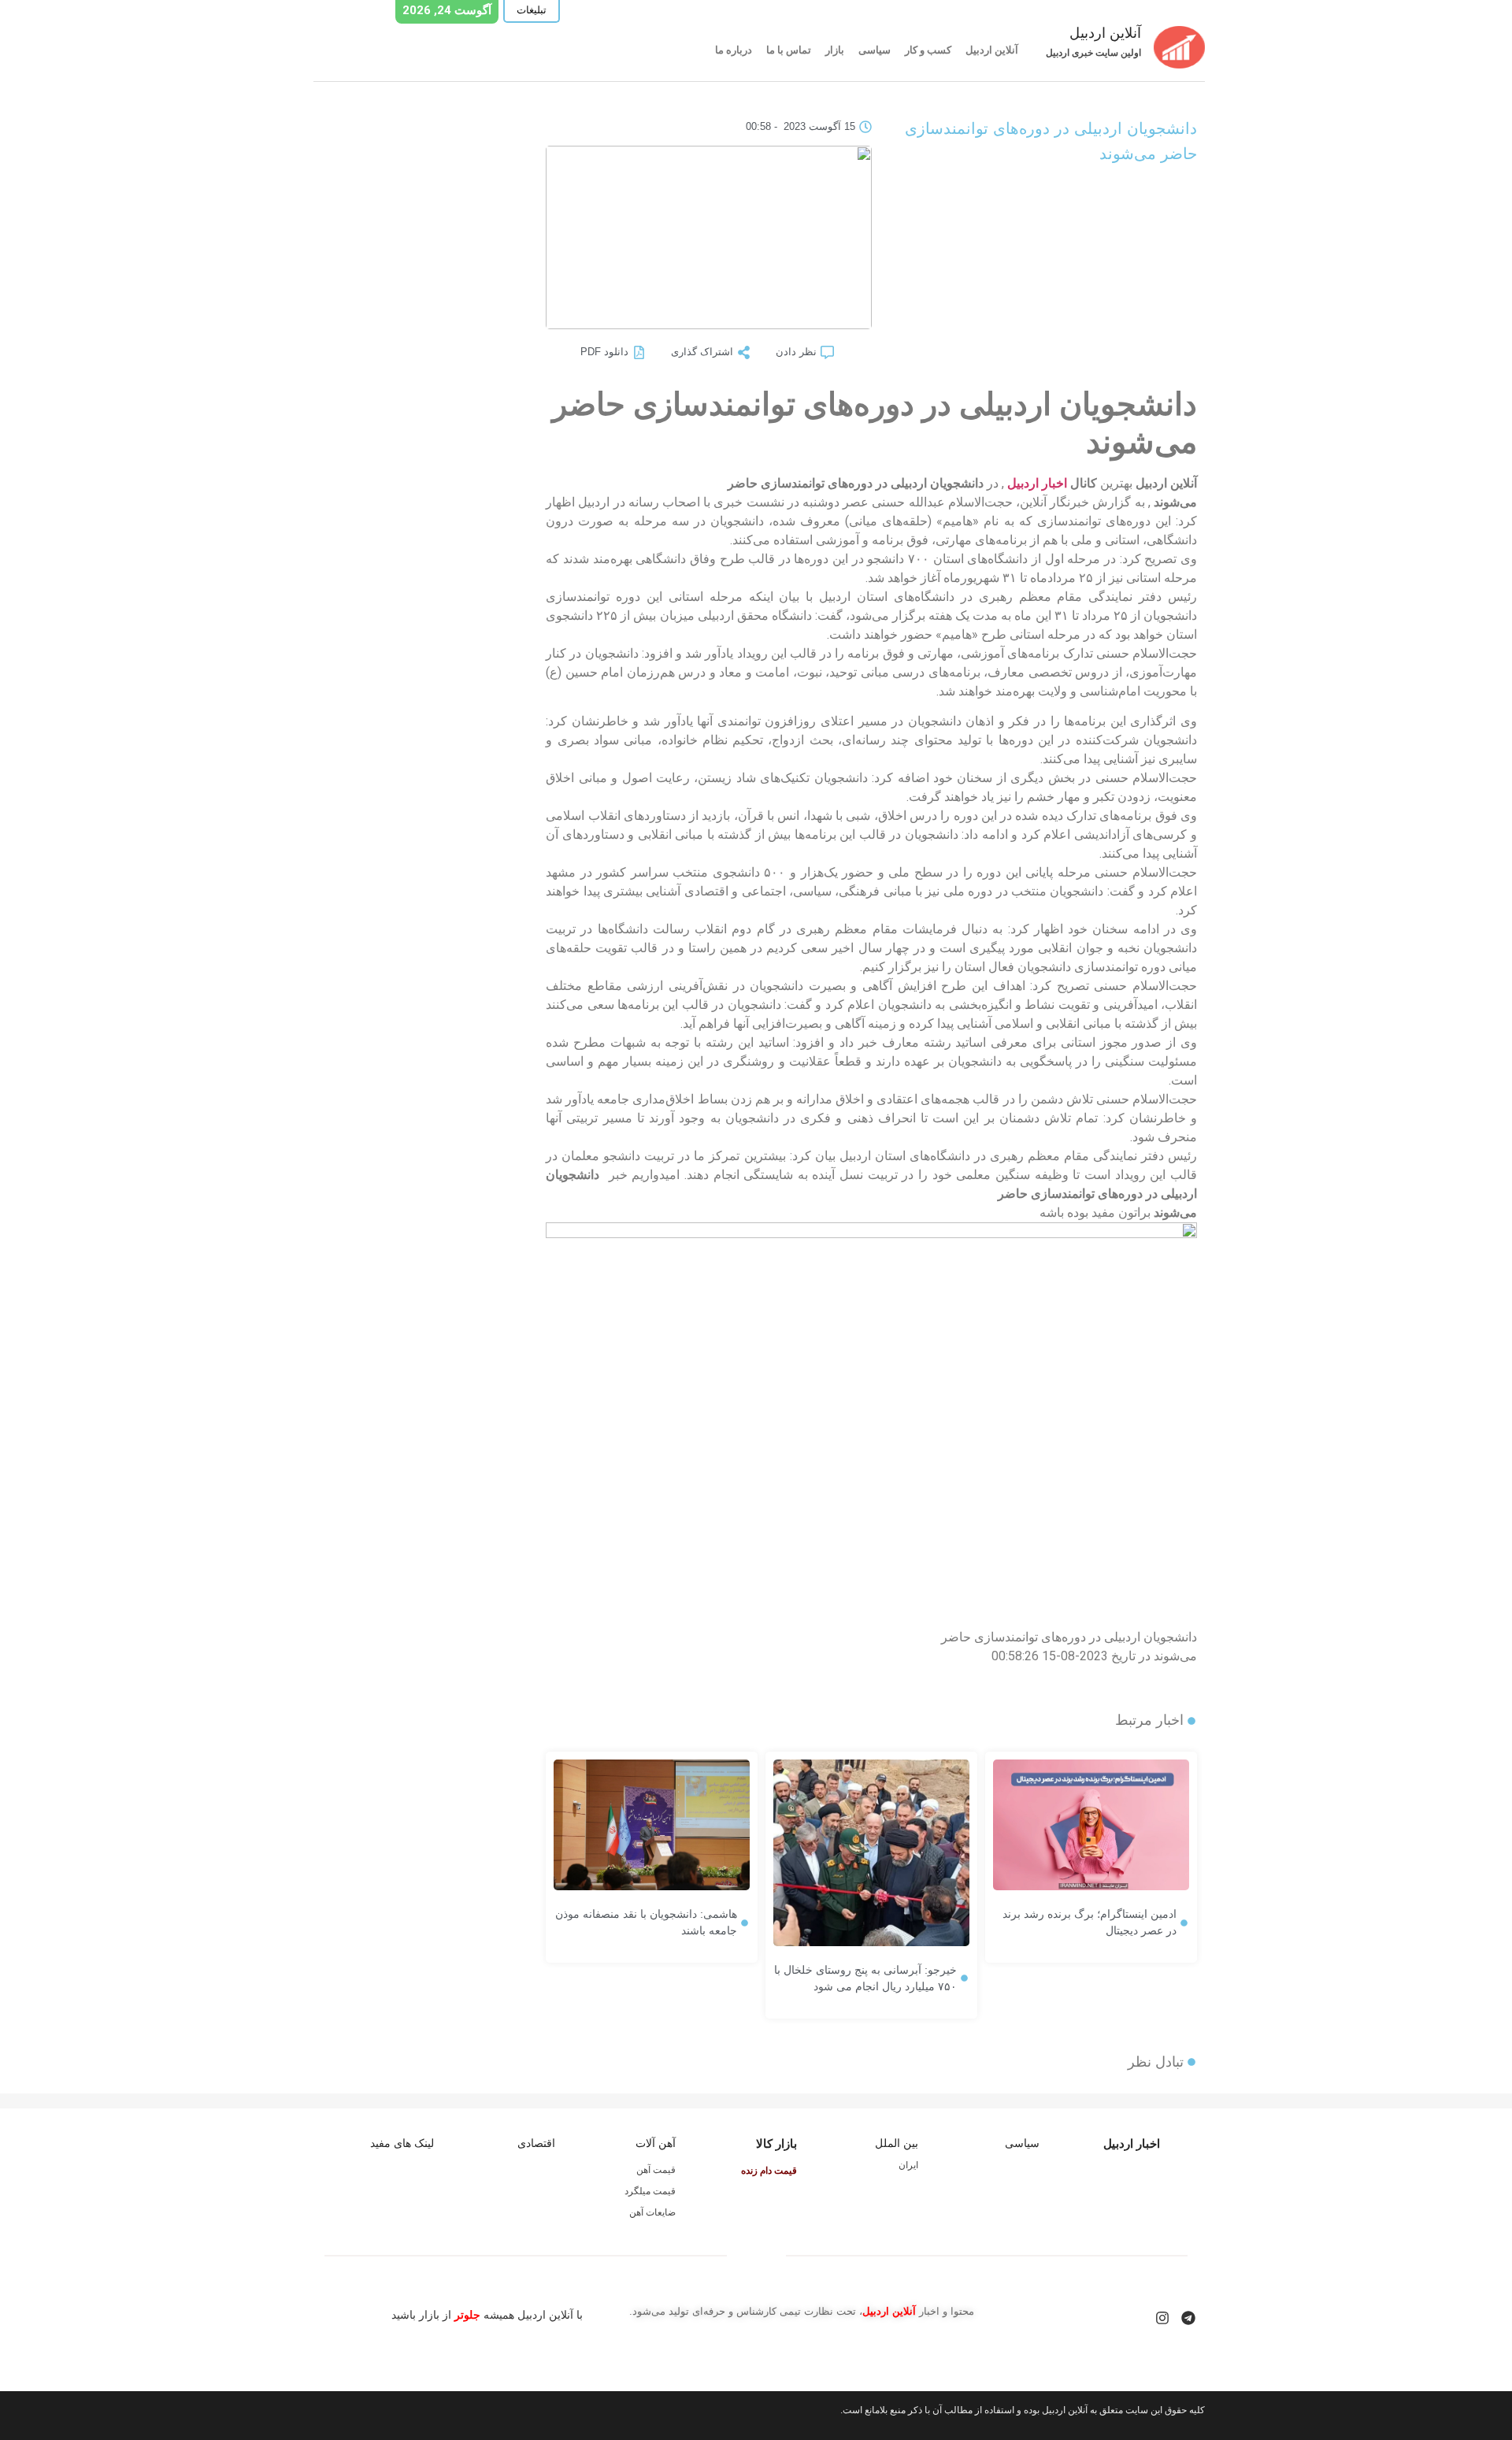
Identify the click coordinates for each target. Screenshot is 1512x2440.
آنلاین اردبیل (992, 50)
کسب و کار (928, 50)
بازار (835, 50)
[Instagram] (1162, 2318)
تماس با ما (789, 50)
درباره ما (734, 50)
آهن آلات (656, 2143)
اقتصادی (536, 2143)
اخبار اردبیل (1037, 483)
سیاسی (875, 50)
